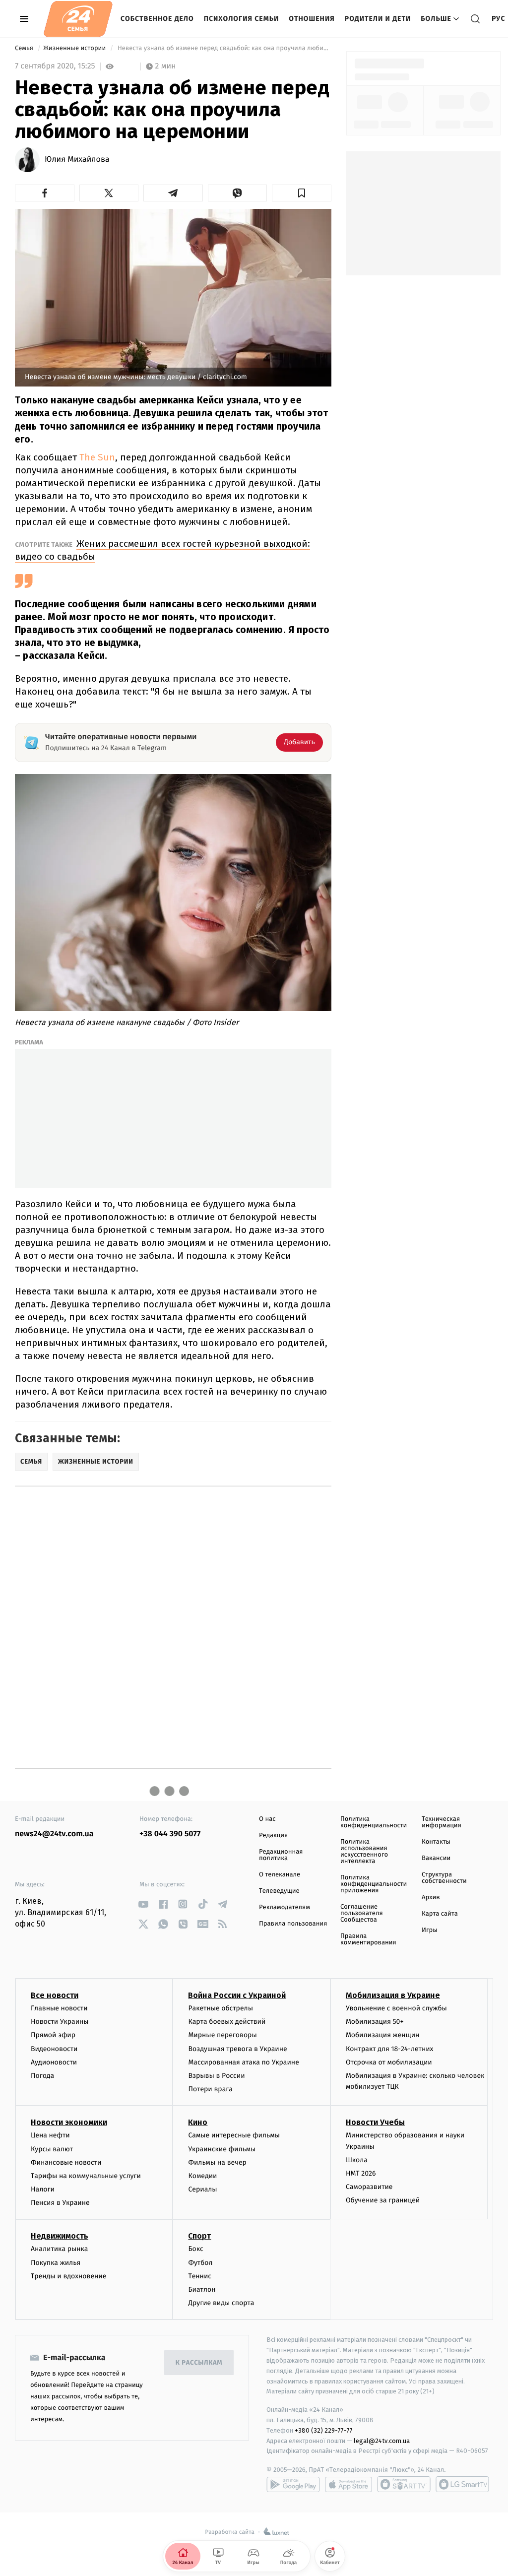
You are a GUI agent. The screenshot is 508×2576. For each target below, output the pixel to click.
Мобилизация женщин (383, 2035)
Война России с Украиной (237, 1995)
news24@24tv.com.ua (54, 1834)
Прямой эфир (53, 2035)
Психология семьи (242, 19)
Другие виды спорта (221, 2303)
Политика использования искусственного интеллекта (364, 1852)
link (143, 1904)
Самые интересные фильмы (234, 2135)
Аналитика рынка (60, 2249)
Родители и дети (378, 19)
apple (349, 2484)
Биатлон (202, 2289)
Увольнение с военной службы (396, 2008)
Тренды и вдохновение (68, 2276)
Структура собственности (444, 1878)
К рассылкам (199, 2363)
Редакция (273, 1835)
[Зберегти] (302, 193)
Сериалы (202, 2189)
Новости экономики (69, 2122)
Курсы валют (52, 2149)
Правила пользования (293, 1924)
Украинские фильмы (222, 2149)
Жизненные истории (75, 48)
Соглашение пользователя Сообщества (362, 1913)
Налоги (43, 2189)
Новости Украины (60, 2022)
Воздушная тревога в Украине (237, 2049)
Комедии (202, 2176)
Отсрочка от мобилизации (389, 2062)
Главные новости (59, 2008)
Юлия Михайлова (77, 160)
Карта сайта (440, 1914)
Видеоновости (54, 2049)
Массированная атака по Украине (243, 2062)
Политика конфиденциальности (374, 1822)
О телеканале (280, 1875)
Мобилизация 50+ (375, 2022)
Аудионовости (54, 2062)
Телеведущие (279, 1891)
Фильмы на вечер (217, 2162)
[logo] (78, 19)
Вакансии (436, 1858)
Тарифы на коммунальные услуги (86, 2176)
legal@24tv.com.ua (382, 2441)
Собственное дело (157, 19)
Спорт (199, 2236)
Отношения (312, 19)
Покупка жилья (56, 2263)
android (293, 2484)
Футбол (200, 2263)
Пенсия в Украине (60, 2203)
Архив (431, 1898)
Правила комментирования (368, 1939)
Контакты (436, 1842)
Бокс (195, 2249)
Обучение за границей (383, 2200)
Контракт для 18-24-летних (390, 2049)
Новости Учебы (375, 2122)
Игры (430, 1930)
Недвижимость (60, 2236)
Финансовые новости (66, 2162)
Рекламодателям (285, 1907)
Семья (25, 48)
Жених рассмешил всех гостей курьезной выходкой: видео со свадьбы (162, 550)
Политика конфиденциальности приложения (374, 1884)
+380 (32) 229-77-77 (324, 2430)
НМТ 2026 (361, 2173)
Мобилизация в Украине (393, 1995)
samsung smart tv (462, 2484)
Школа (357, 2160)
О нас (267, 1819)
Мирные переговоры (222, 2035)
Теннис (200, 2276)
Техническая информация (442, 1822)
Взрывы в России (216, 2076)
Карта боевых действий (227, 2022)
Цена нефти (50, 2135)
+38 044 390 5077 (170, 1834)
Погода (42, 2076)
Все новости (55, 1995)
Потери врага (210, 2089)
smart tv (404, 2484)
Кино (198, 2122)
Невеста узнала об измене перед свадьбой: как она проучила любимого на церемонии (223, 48)
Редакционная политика (281, 1855)
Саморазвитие (369, 2187)
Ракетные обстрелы (220, 2008)
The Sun (97, 457)
